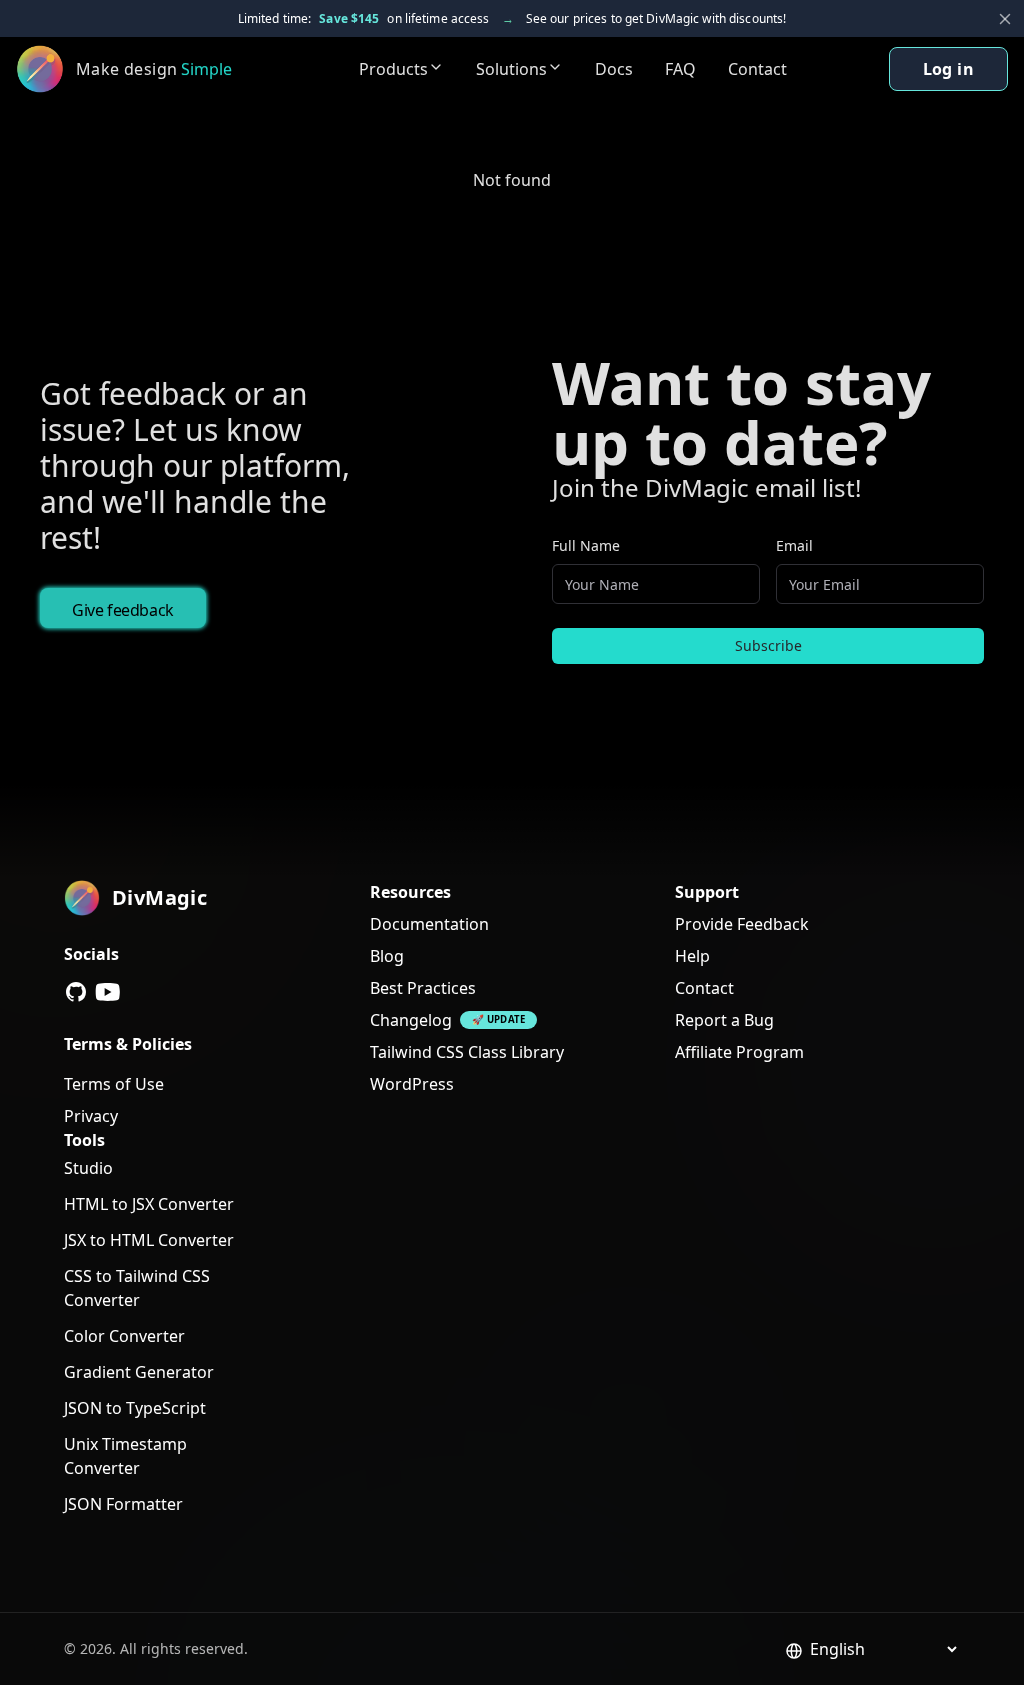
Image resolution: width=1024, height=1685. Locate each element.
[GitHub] (76, 992)
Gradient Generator (139, 1372)
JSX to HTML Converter (149, 1240)
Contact (757, 69)
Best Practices (423, 988)
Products (393, 69)
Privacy (91, 1116)
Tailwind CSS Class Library (467, 1052)
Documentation (429, 924)
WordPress (412, 1084)
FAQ (680, 69)
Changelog (411, 1020)
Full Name (586, 545)
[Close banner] (1005, 19)
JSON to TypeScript (135, 1408)
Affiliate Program (739, 1052)
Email (794, 545)
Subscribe (768, 645)
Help (692, 956)
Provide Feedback (742, 924)
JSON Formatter (123, 1504)
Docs (614, 69)
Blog (387, 956)
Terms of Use (114, 1084)
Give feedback (123, 610)
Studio (88, 1168)
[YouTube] (108, 992)
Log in (948, 69)
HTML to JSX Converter (149, 1204)
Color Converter (124, 1336)
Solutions (511, 69)
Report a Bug (724, 1020)
